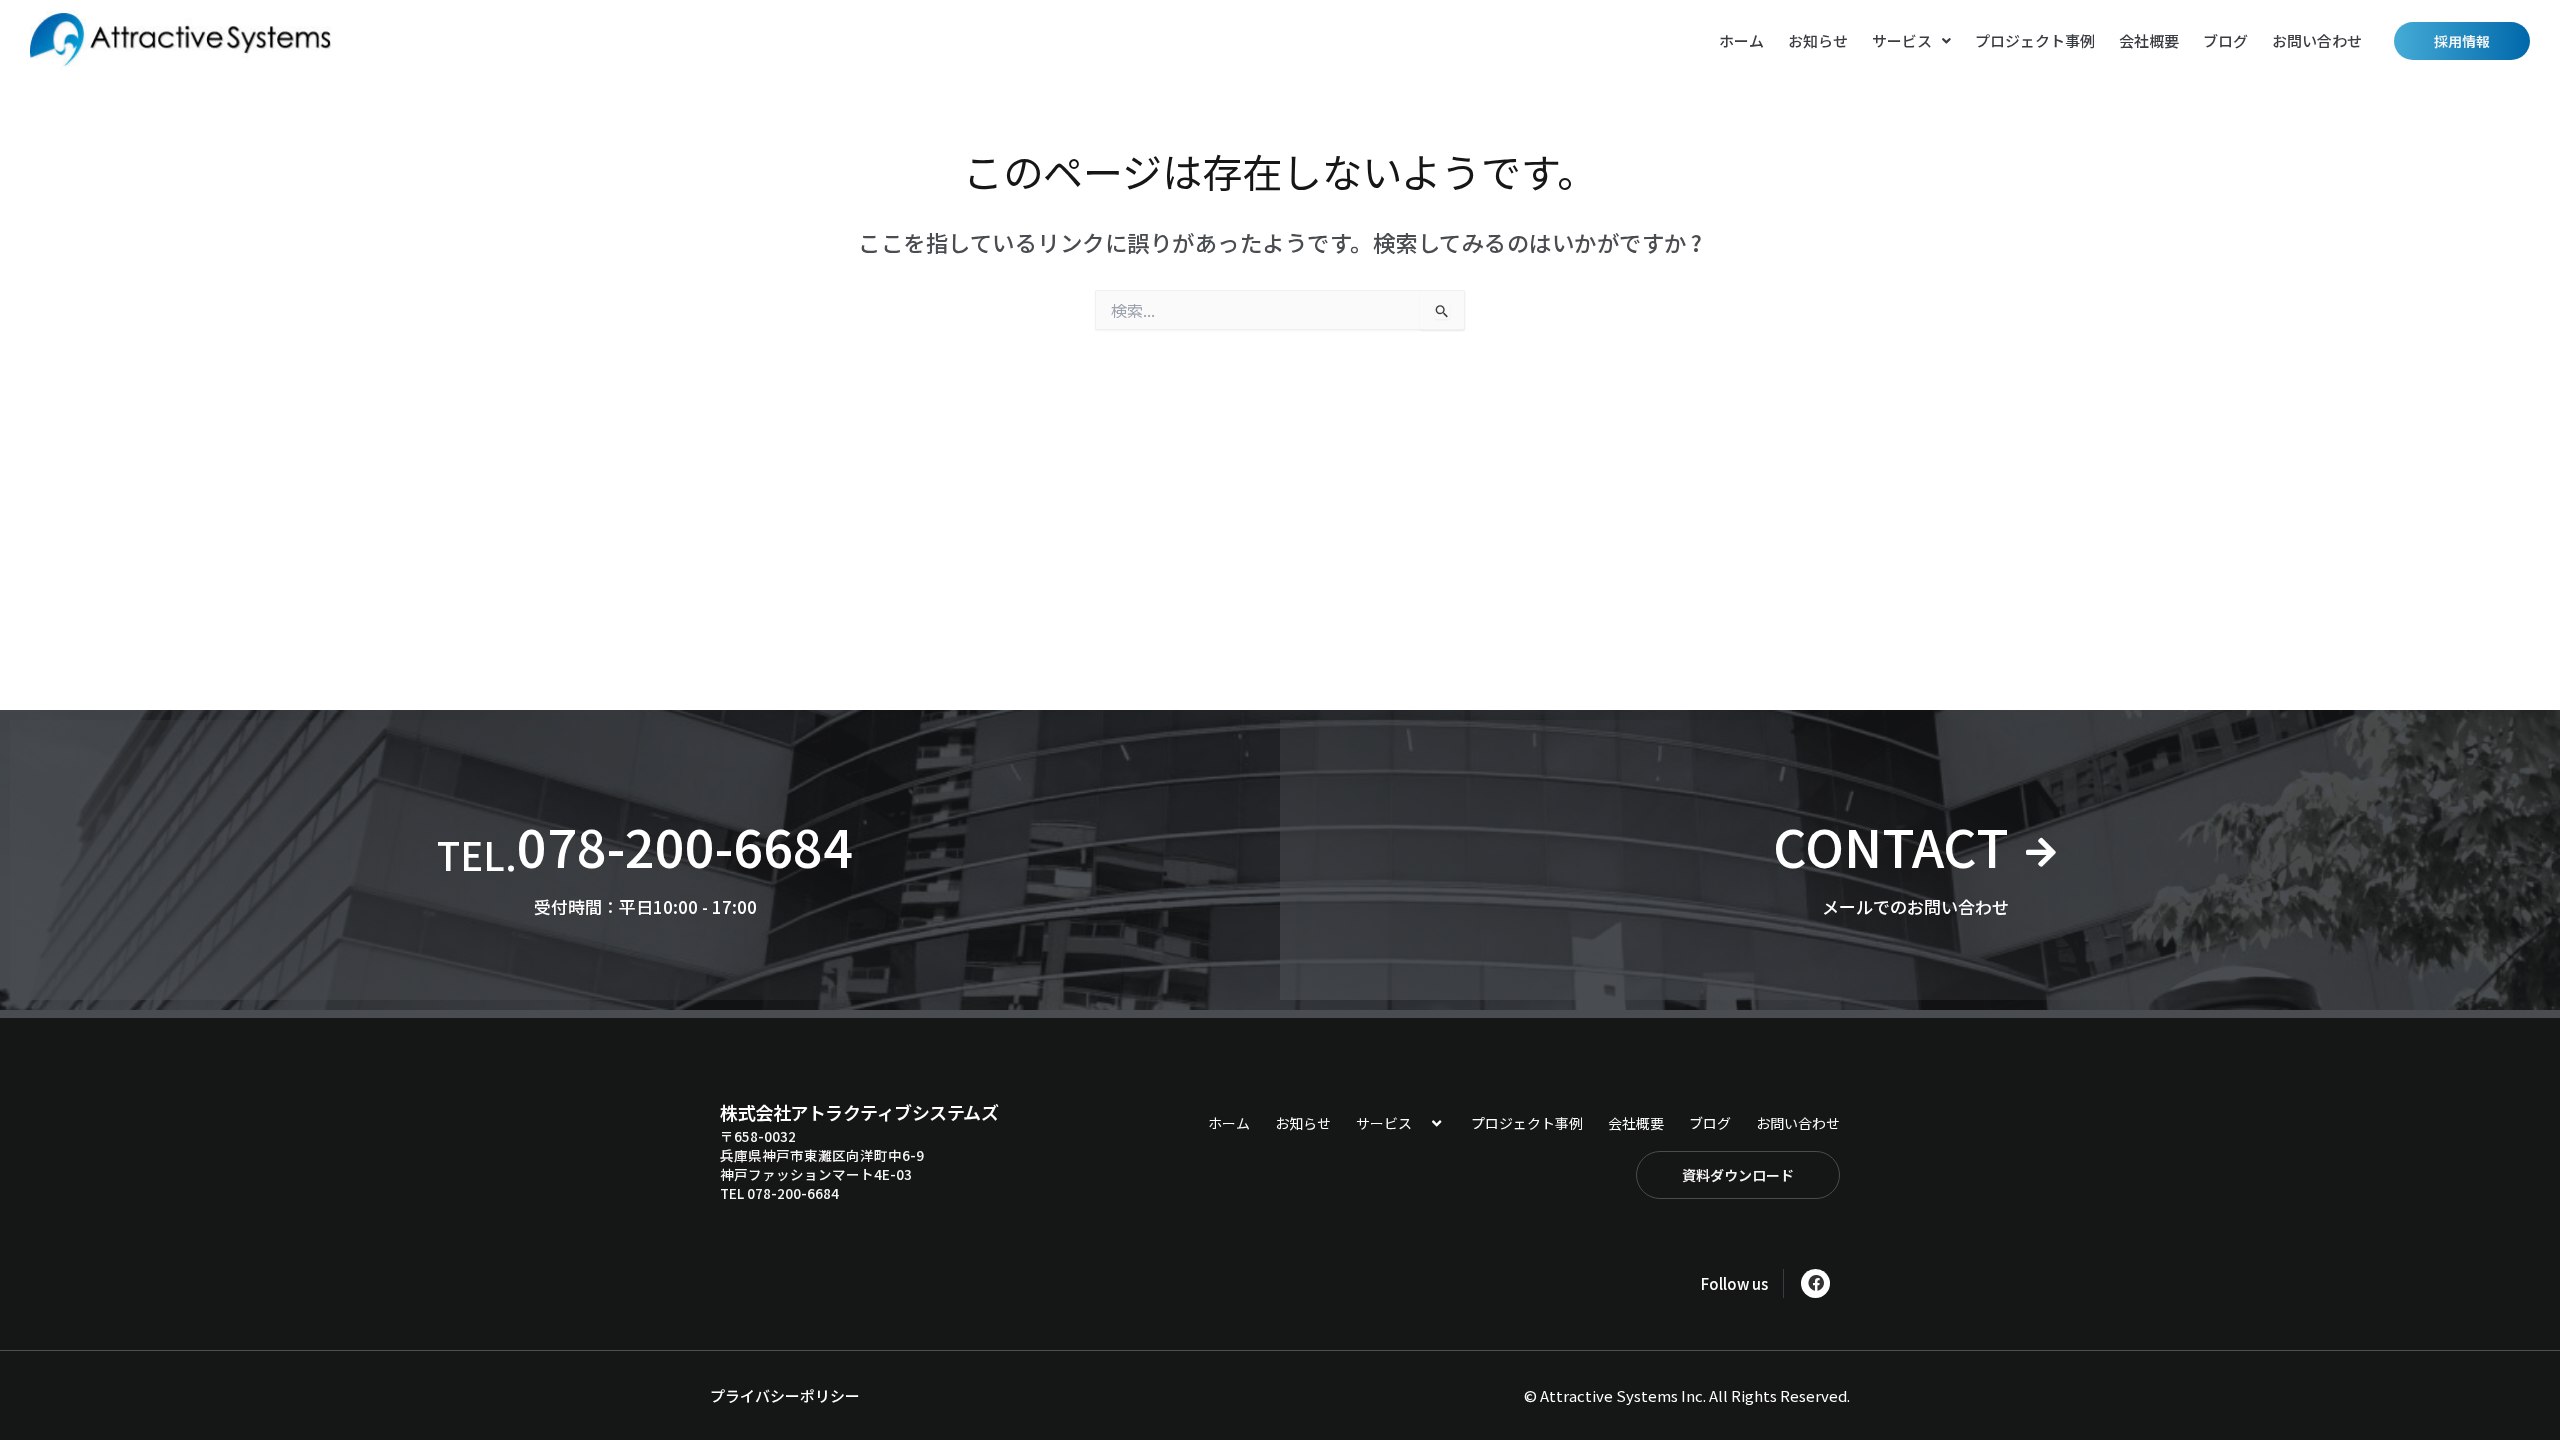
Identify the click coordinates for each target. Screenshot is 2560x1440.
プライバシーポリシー (785, 1395)
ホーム (1741, 40)
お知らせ (1818, 40)
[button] (1911, 40)
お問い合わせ (2317, 40)
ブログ (2225, 40)
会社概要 (2149, 40)
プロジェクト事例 (2035, 40)
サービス (1902, 40)
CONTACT (1891, 845)
